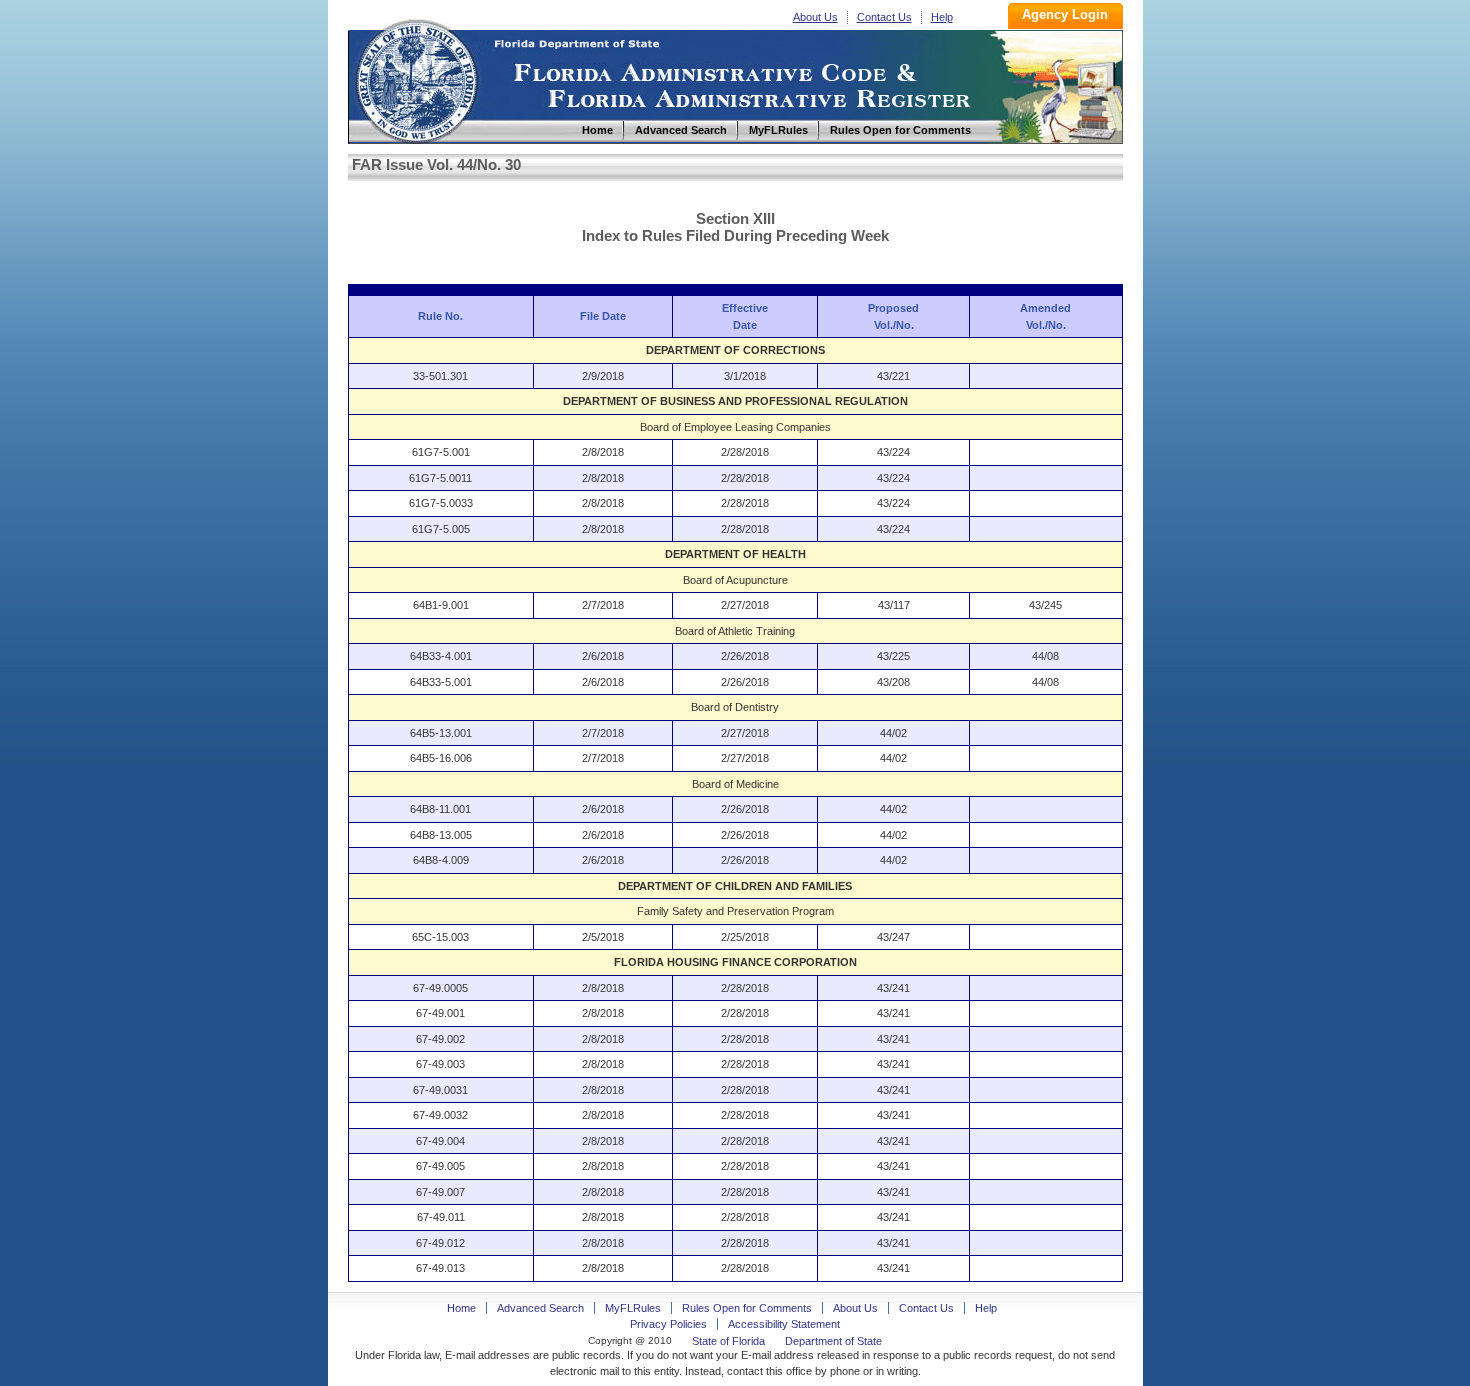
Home (416, 78)
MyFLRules (633, 1308)
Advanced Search (540, 1308)
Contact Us (884, 17)
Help (942, 17)
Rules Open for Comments (747, 1308)
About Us (815, 17)
